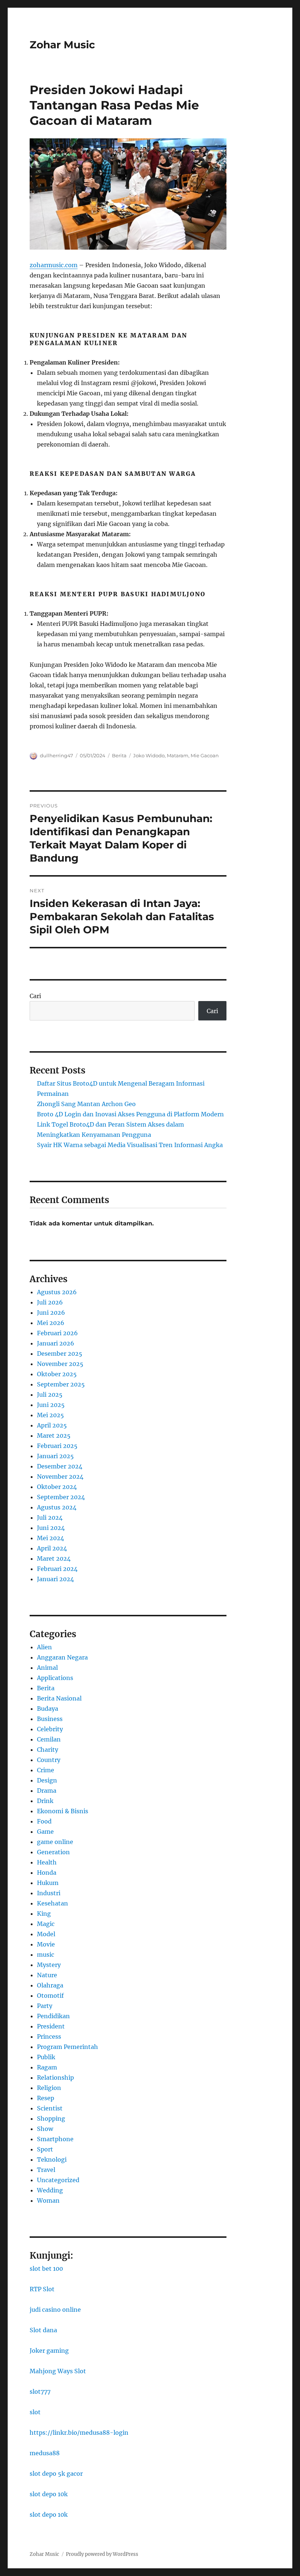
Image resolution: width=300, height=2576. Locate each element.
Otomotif (50, 1996)
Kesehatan (52, 1903)
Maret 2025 (54, 1436)
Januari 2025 (55, 1456)
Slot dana (43, 2330)
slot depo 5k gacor (56, 2474)
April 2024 (52, 1548)
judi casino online (55, 2310)
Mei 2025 (50, 1415)
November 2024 (60, 1476)
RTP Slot (42, 2289)
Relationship (55, 2077)
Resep (46, 2098)
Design (47, 1780)
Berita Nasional (59, 1698)
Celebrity (50, 1729)
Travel (46, 2170)
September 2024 (61, 1497)
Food (44, 1821)
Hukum (48, 1883)
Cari (35, 996)
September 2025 (61, 1384)
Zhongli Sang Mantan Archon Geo (86, 1104)
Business (50, 1719)
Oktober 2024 (57, 1487)
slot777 (40, 2392)
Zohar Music (62, 45)
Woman (48, 2200)
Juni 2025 (51, 1405)
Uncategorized (58, 2180)
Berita (119, 755)
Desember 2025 (60, 1354)
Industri (49, 1893)
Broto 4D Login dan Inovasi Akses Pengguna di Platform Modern (130, 1114)
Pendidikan (53, 2016)
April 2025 (52, 1425)
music (46, 1955)
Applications (55, 1678)
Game (45, 1832)
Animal (47, 1668)
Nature (47, 1975)
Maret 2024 (54, 1558)
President (51, 2026)
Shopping (51, 2118)
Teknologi (52, 2159)
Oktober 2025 (57, 1374)
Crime (46, 1770)
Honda (47, 1873)
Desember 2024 (60, 1466)
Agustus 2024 (57, 1507)
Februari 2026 (57, 1333)
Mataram (178, 755)
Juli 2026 (50, 1302)
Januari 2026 (56, 1343)
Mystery (49, 1965)
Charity (48, 1750)
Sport (45, 2149)
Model (46, 1934)
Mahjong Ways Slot (58, 2371)
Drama (47, 1791)
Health (47, 1862)
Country (49, 1760)
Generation (53, 1852)
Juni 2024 (51, 1528)
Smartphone (55, 2139)
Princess (49, 2036)
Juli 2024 (50, 1517)
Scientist (50, 2108)
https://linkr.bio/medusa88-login (79, 2433)
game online (55, 1842)
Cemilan (49, 1739)
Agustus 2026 (57, 1292)
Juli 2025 (50, 1395)
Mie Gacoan (205, 755)
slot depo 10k (49, 2494)
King (44, 1914)
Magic (46, 1924)
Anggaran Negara (62, 1657)
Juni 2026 (51, 1313)
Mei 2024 (50, 1538)
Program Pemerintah (67, 2047)
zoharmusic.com (54, 265)
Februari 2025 (57, 1446)
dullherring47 (57, 755)
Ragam (47, 2067)
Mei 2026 (51, 1323)
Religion (49, 2088)
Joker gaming (49, 2351)
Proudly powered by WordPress (102, 2554)
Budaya (48, 1709)
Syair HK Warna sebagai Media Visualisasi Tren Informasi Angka (130, 1145)
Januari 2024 (55, 1579)
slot (35, 2412)
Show (45, 2129)
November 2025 (60, 1364)
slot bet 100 (46, 2269)
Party (45, 2006)
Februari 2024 (57, 1569)
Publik (46, 2057)
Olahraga (50, 1985)
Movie (46, 1944)
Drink (45, 1801)
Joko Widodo (149, 755)
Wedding (50, 2190)
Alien (44, 1647)
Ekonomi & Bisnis (63, 1811)
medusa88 (45, 2453)
